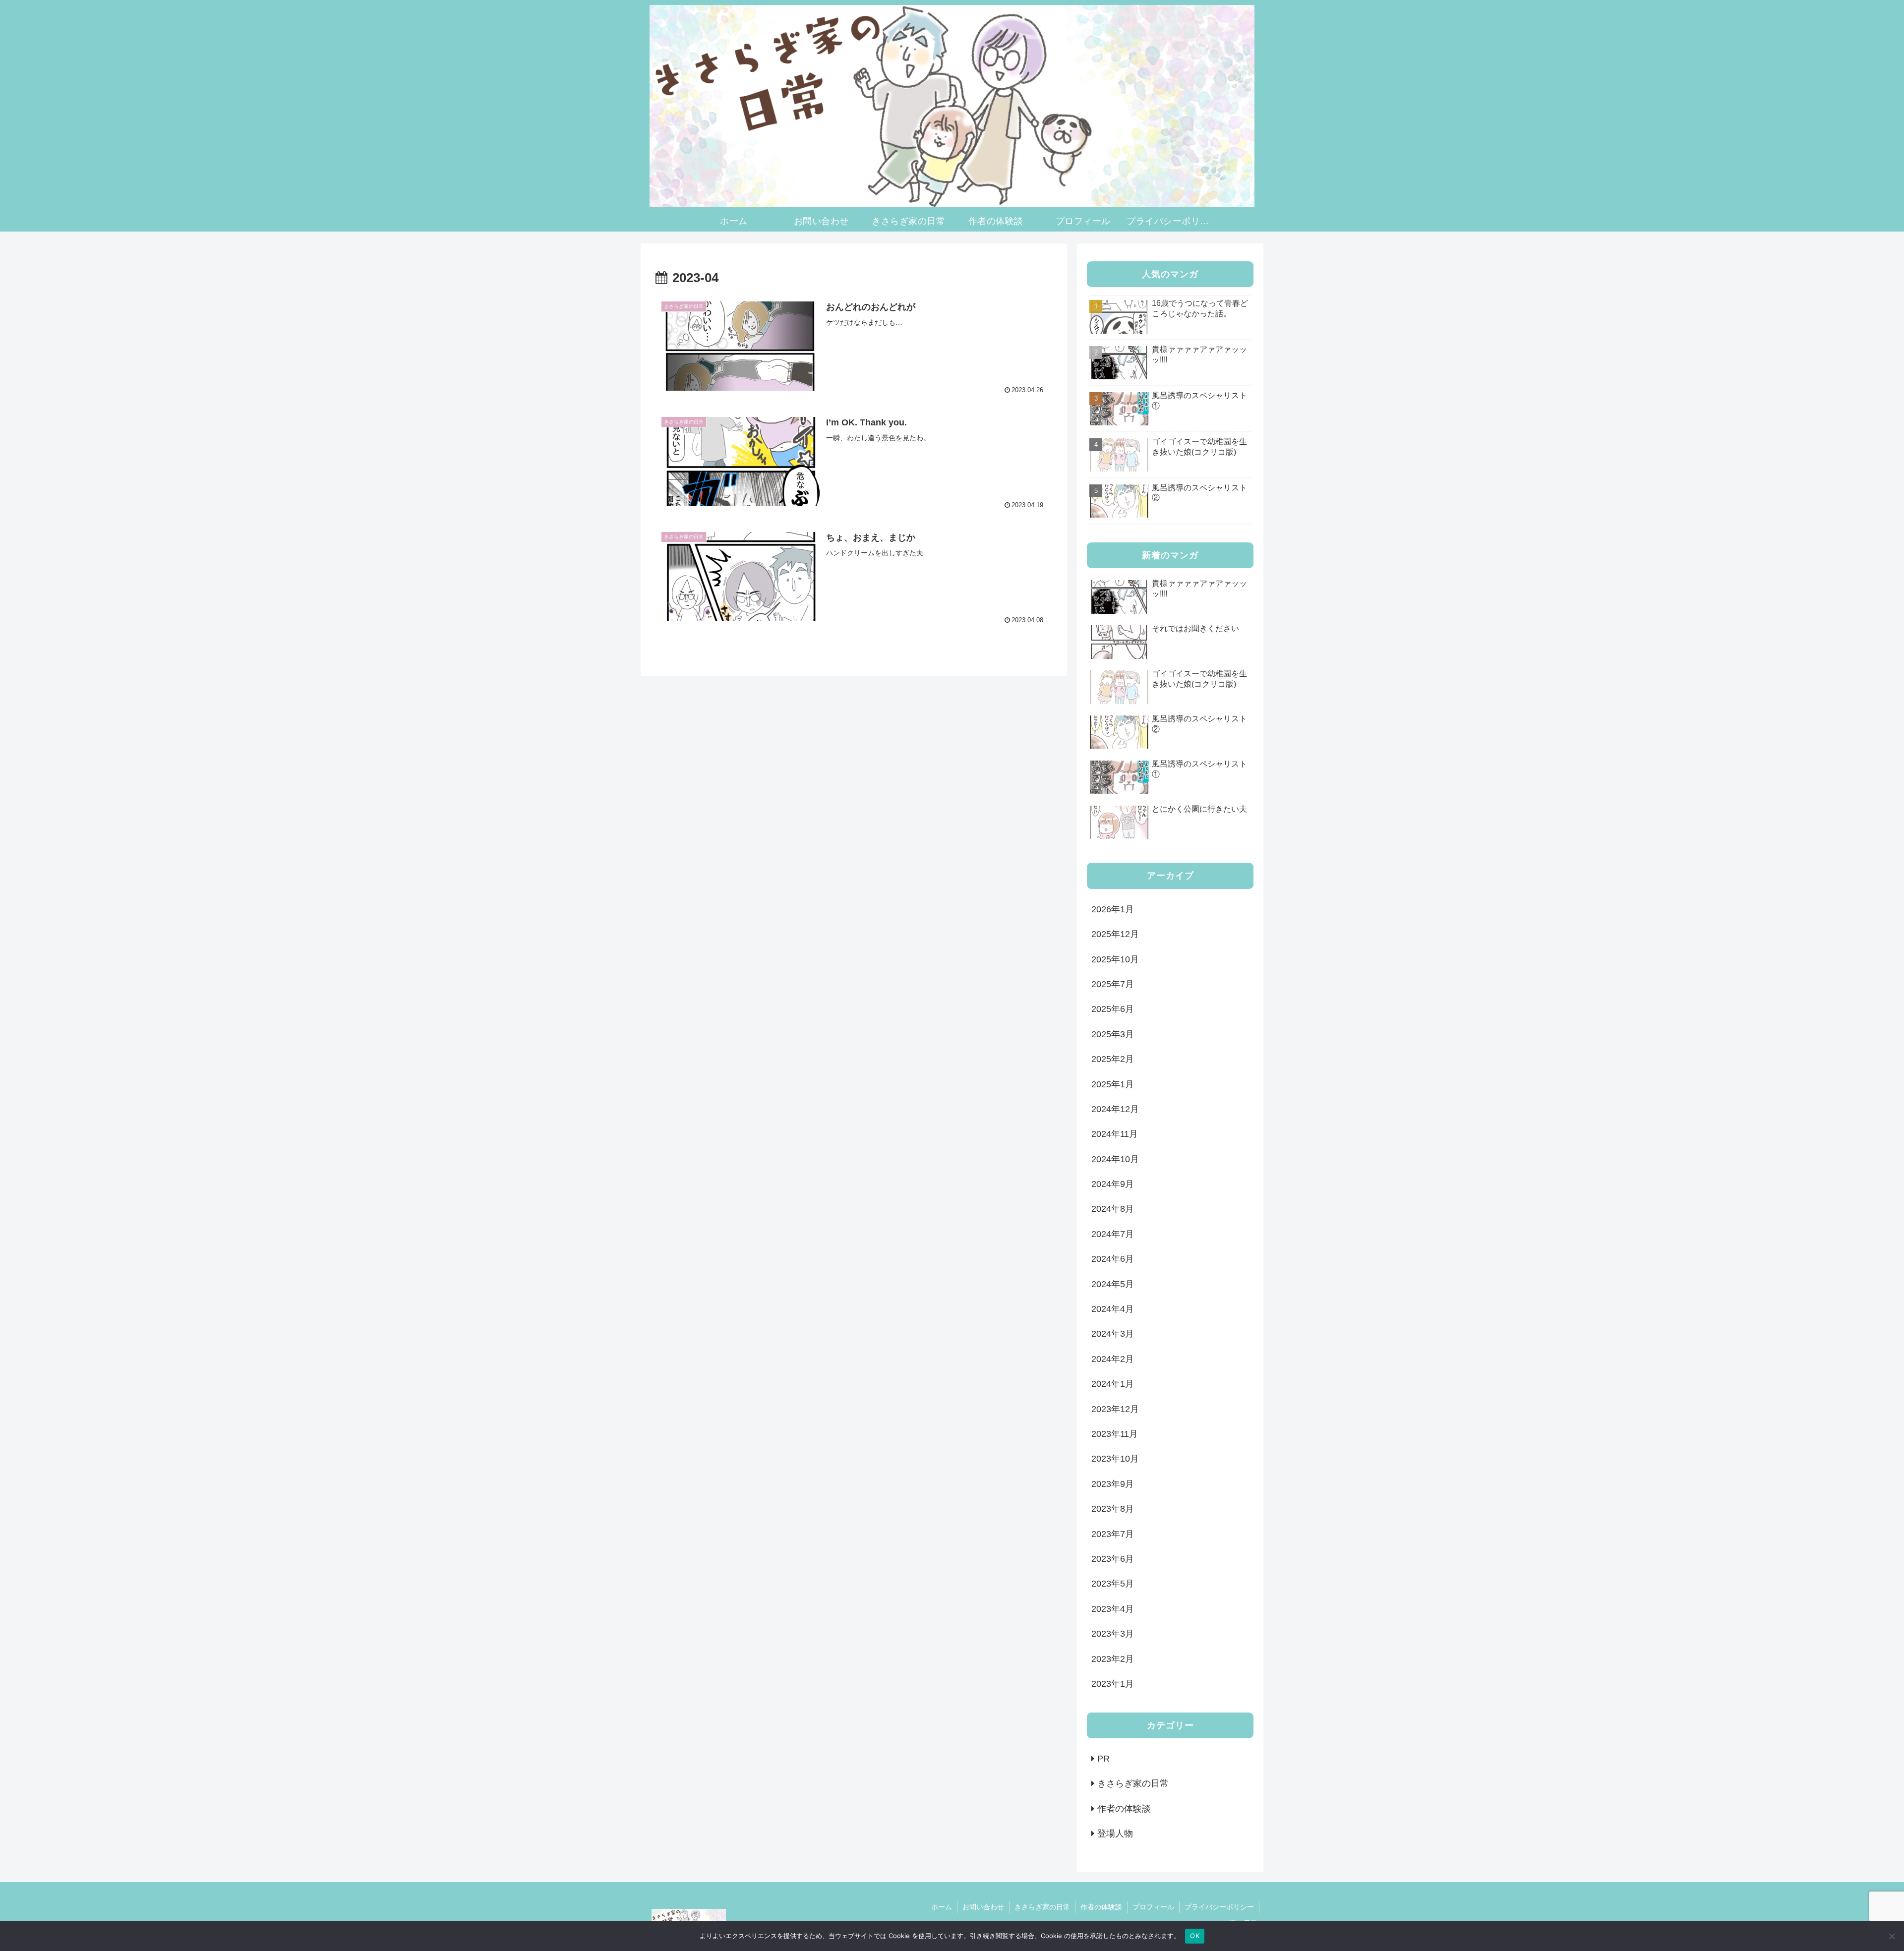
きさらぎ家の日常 (1042, 1907)
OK (1195, 1936)
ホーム (942, 1907)
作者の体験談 (1101, 1907)
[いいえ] (1892, 1936)
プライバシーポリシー (1219, 1907)
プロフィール (1153, 1907)
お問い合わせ (983, 1907)
